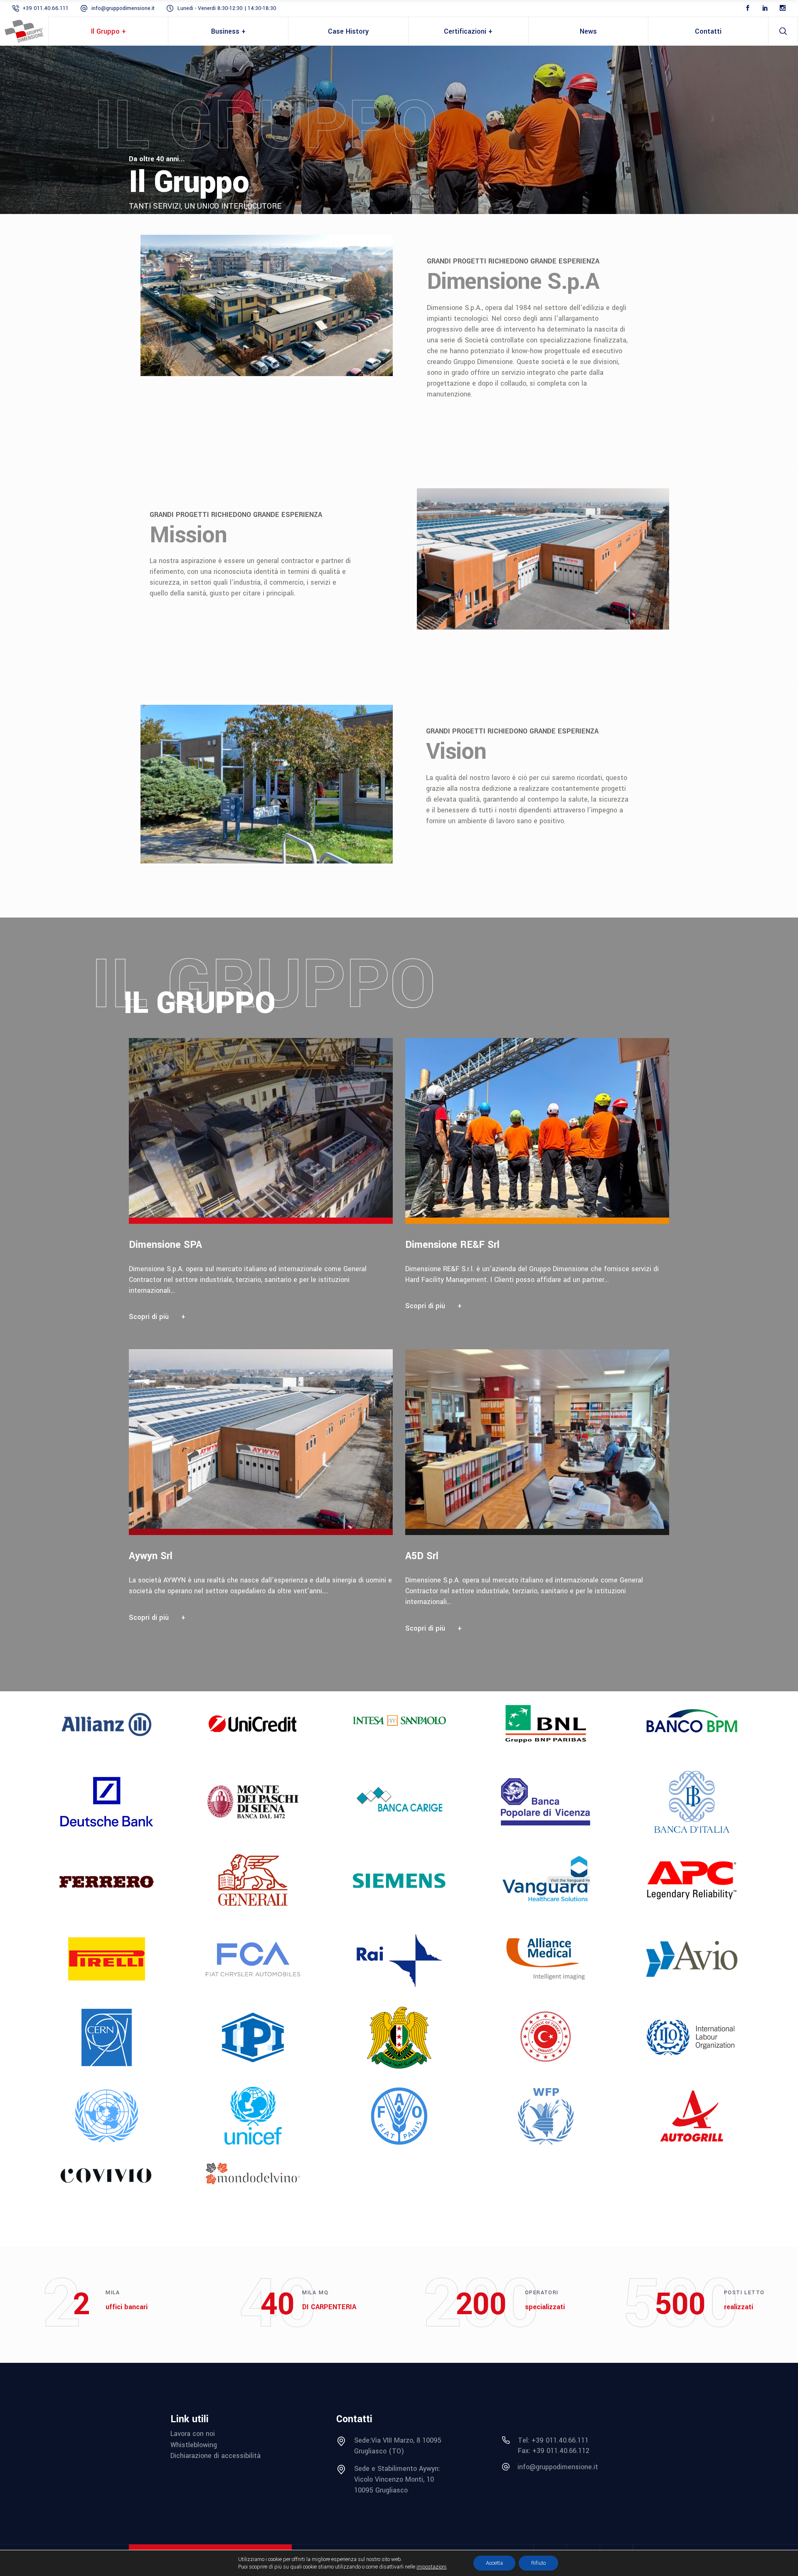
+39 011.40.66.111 (46, 8)
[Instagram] (783, 8)
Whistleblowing (194, 2445)
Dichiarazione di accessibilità (216, 2456)
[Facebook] (748, 8)
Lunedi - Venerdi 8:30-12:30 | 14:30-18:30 (227, 8)
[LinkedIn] (765, 8)
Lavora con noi (193, 2434)
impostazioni (431, 2567)
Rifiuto (538, 2563)
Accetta (494, 2563)
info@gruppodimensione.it (123, 8)
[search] (783, 31)
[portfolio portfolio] (267, 1185)
